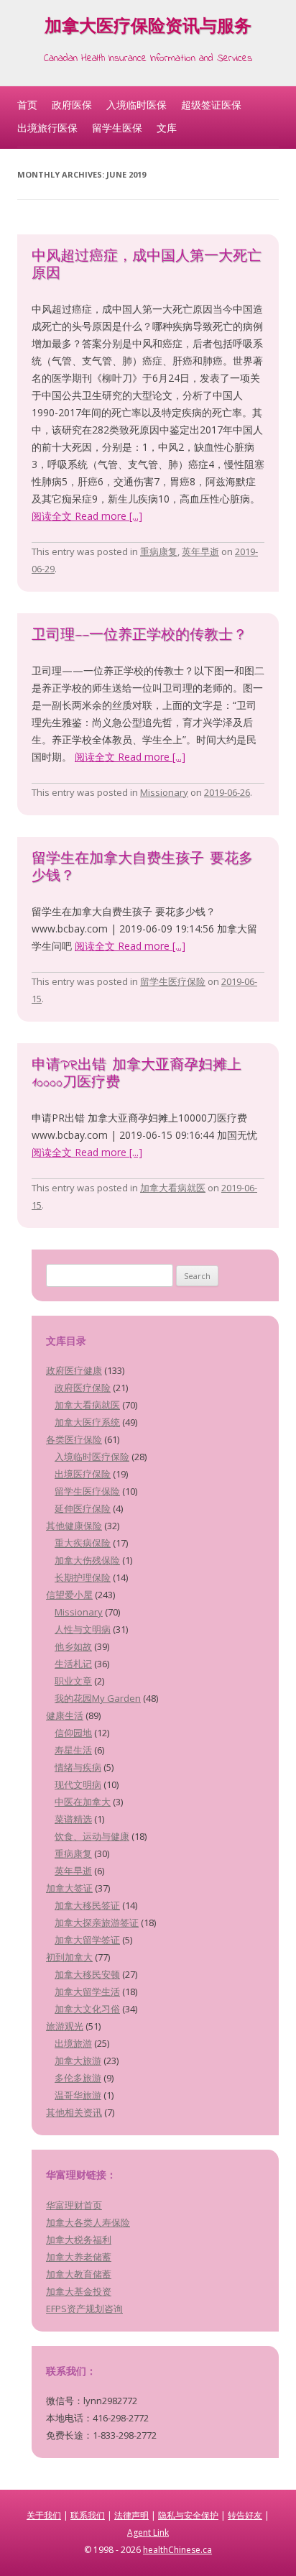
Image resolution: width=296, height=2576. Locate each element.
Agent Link (148, 2533)
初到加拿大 (69, 1957)
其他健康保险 (74, 1526)
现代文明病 (78, 1784)
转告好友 (245, 2515)
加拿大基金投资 (79, 2291)
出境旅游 (73, 2043)
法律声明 (131, 2515)
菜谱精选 (73, 1819)
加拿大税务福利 (79, 2240)
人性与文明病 (83, 1629)
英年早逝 (200, 551)
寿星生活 (73, 1750)
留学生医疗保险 (173, 981)
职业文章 (73, 1681)
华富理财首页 (74, 2205)
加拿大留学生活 (87, 1991)
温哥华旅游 (78, 2095)
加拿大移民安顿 (87, 1974)
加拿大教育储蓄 (79, 2274)
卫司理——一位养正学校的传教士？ (139, 636)
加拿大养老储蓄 (79, 2257)
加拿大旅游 (78, 2061)
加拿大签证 (69, 1888)
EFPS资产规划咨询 (84, 2309)
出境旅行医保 (47, 128)
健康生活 (65, 1715)
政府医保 (72, 105)
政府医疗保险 (83, 1388)
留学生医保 (117, 128)
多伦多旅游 (78, 2078)
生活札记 (73, 1664)
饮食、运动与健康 (92, 1836)
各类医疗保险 (74, 1439)
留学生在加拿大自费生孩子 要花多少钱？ (142, 868)
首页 (27, 105)
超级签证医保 (211, 105)
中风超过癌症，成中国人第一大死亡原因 (147, 266)
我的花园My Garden (98, 1698)
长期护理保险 (83, 1577)
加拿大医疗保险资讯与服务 (148, 28)
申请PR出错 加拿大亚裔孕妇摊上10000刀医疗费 (137, 1074)
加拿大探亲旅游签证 (97, 1922)
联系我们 (88, 2515)
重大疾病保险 (83, 1543)
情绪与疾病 (78, 1767)
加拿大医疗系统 (87, 1422)
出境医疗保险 (83, 1474)
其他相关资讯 (74, 2112)
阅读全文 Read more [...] (87, 516)
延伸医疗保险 (83, 1508)
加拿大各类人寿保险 (88, 2222)
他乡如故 (73, 1646)
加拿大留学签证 (87, 1940)
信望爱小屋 (69, 1595)
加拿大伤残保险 (87, 1560)
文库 (167, 128)
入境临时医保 (137, 105)
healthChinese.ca (177, 2550)
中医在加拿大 (83, 1802)
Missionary (164, 792)
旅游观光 (65, 2026)
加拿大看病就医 (173, 1188)
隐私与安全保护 (188, 2515)
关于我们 (44, 2515)
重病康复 (159, 551)
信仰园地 (73, 1733)
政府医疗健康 (74, 1370)
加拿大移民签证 (87, 1905)
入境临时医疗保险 (92, 1457)
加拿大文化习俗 (87, 2009)
